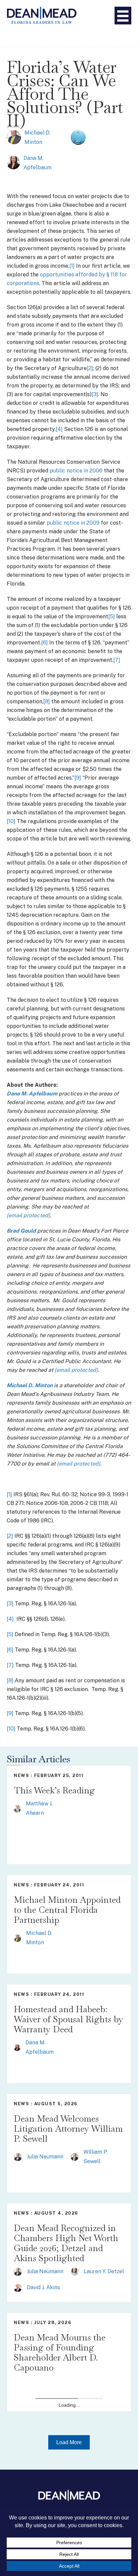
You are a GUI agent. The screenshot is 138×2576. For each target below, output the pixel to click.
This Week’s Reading (54, 1790)
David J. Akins (43, 2287)
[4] (59, 429)
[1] (72, 266)
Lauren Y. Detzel (104, 2271)
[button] (69, 2442)
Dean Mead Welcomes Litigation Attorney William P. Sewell (68, 2129)
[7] (117, 660)
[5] (112, 616)
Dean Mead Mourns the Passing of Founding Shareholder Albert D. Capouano (60, 2352)
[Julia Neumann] (18, 2157)
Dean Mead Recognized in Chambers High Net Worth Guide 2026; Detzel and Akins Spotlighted (66, 2243)
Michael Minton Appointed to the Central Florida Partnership (67, 1910)
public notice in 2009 (73, 523)
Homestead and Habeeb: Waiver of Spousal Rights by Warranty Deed (68, 2019)
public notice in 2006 (76, 471)
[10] (11, 821)
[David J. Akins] (18, 2287)
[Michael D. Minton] (14, 137)
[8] (47, 701)
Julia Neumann (45, 2157)
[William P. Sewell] (75, 2157)
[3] (95, 394)
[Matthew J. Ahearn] (17, 1808)
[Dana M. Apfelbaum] (13, 162)
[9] (78, 778)
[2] (90, 368)
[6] (45, 643)
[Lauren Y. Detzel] (75, 2271)
